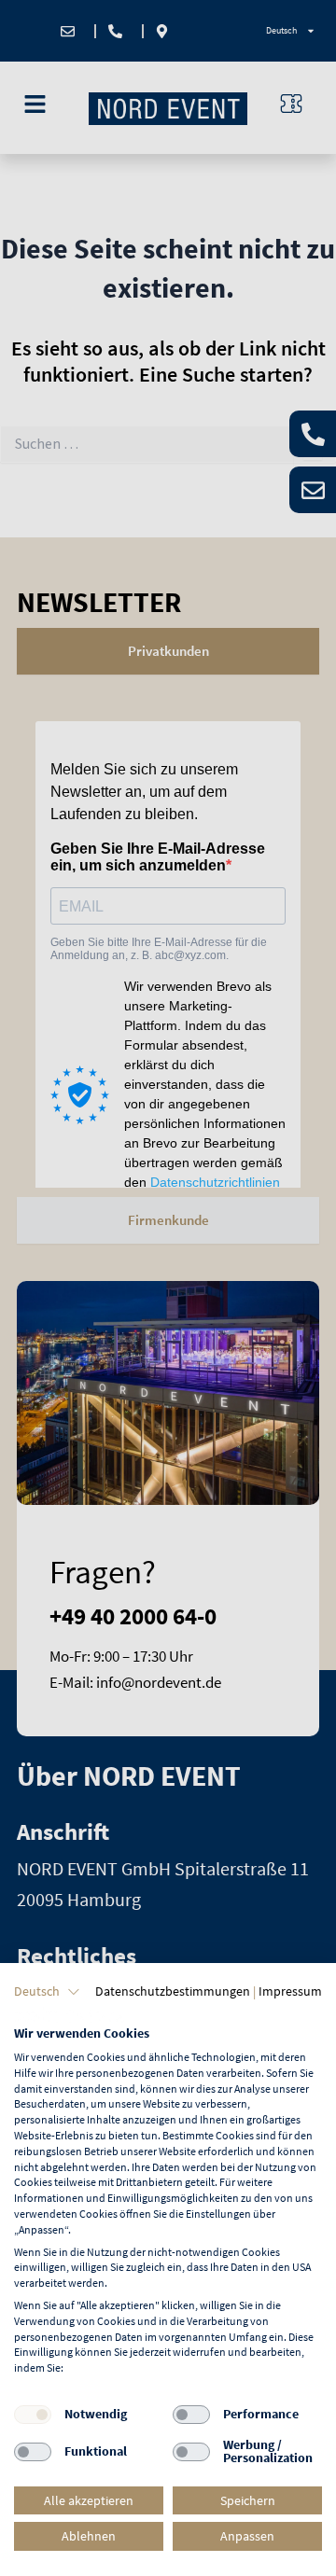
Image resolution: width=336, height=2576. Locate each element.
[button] (47, 1992)
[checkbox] (33, 2415)
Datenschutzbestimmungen (173, 1991)
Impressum (290, 1991)
